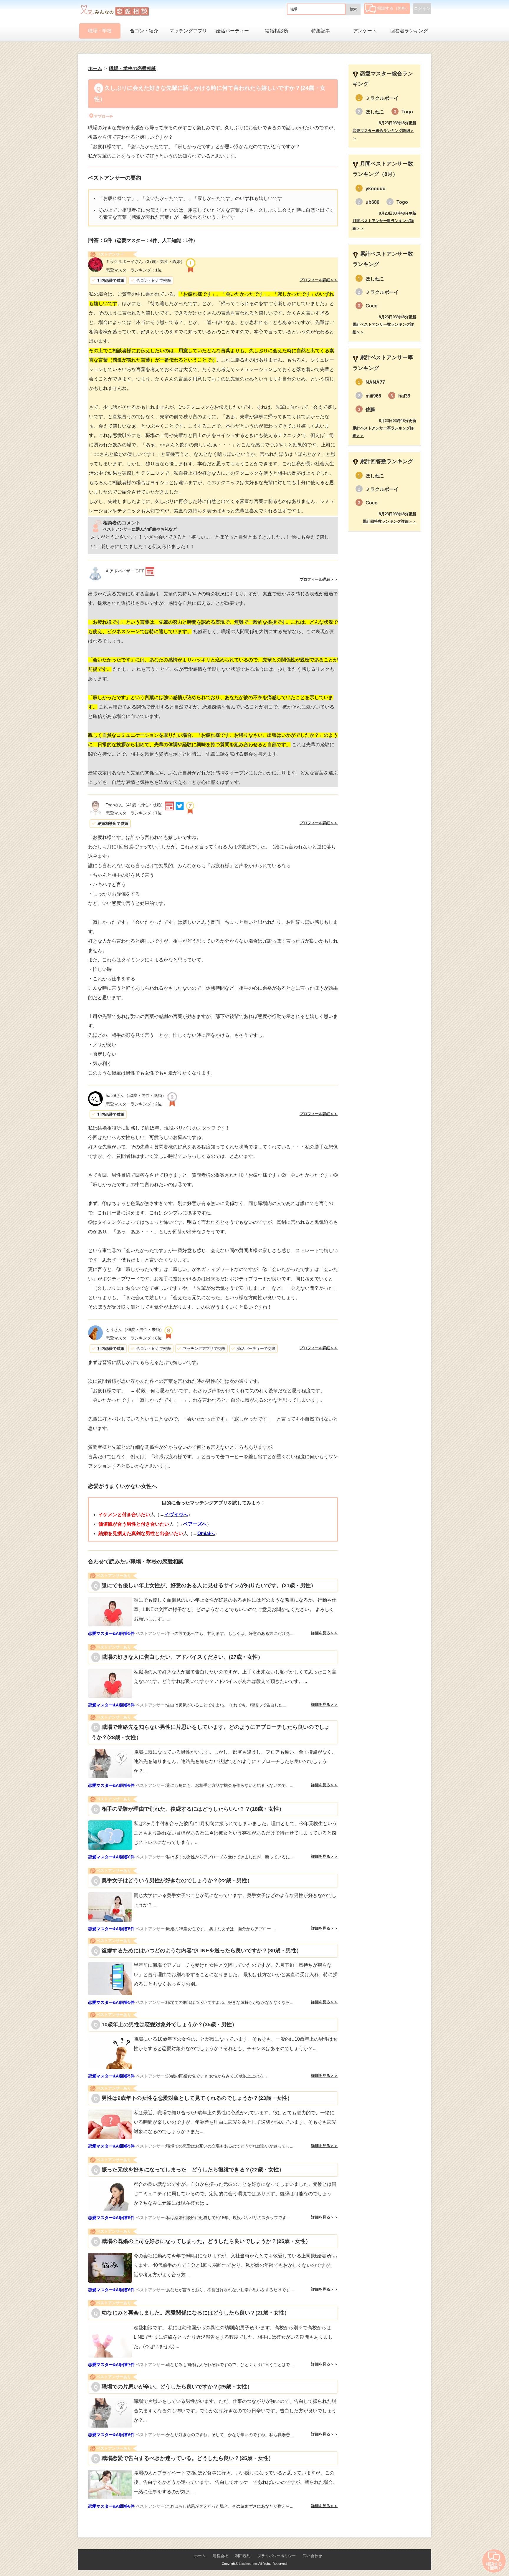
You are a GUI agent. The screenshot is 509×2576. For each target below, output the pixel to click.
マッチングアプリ (188, 31)
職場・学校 (100, 31)
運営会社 (220, 2556)
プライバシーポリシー (277, 2556)
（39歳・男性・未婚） (135, 1330)
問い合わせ (312, 2556)
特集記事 (321, 31)
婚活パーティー (232, 31)
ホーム (200, 2556)
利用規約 (243, 2556)
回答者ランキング (409, 31)
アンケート (365, 31)
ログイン (422, 9)
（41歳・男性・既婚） (135, 805)
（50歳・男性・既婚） (136, 1095)
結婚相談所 (277, 31)
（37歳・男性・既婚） (145, 261)
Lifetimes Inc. (248, 2564)
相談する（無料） (394, 8)
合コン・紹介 (144, 31)
